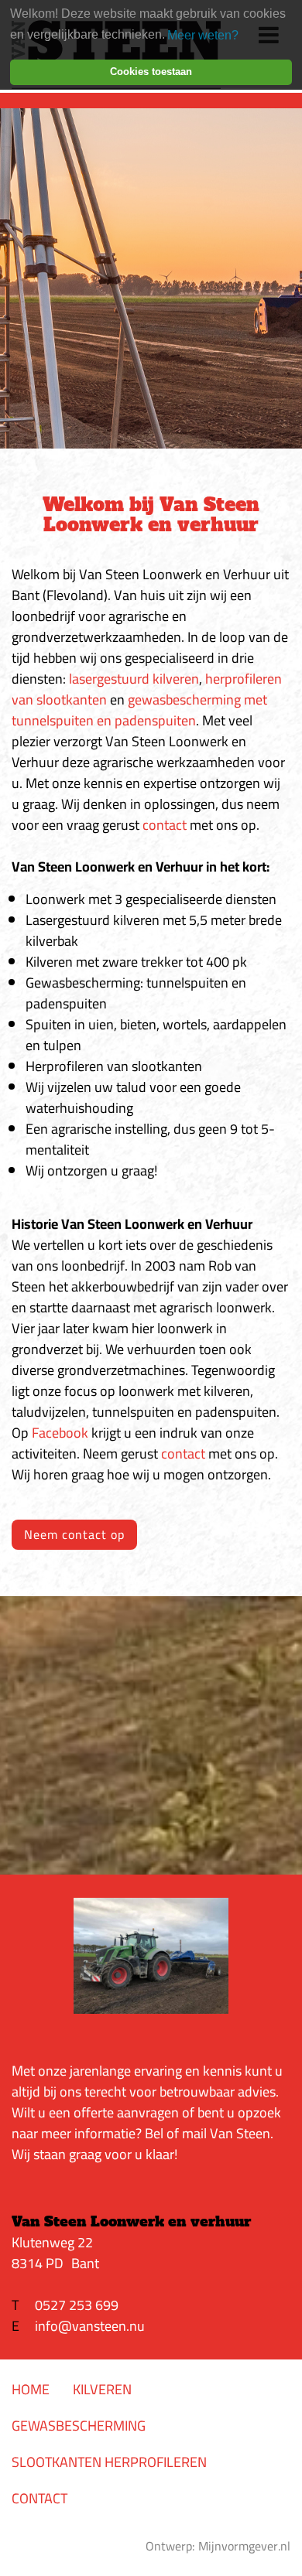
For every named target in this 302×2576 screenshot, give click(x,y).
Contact (39, 2498)
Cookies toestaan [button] (151, 72)
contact (165, 825)
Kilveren (102, 2389)
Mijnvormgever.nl (244, 2546)
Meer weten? (203, 35)
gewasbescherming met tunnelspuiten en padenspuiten (139, 710)
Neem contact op (74, 1534)
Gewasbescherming (79, 2426)
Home (31, 2389)
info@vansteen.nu (90, 2326)
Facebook (60, 1433)
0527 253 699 (77, 2305)
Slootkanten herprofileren (109, 2462)
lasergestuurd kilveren (134, 679)
